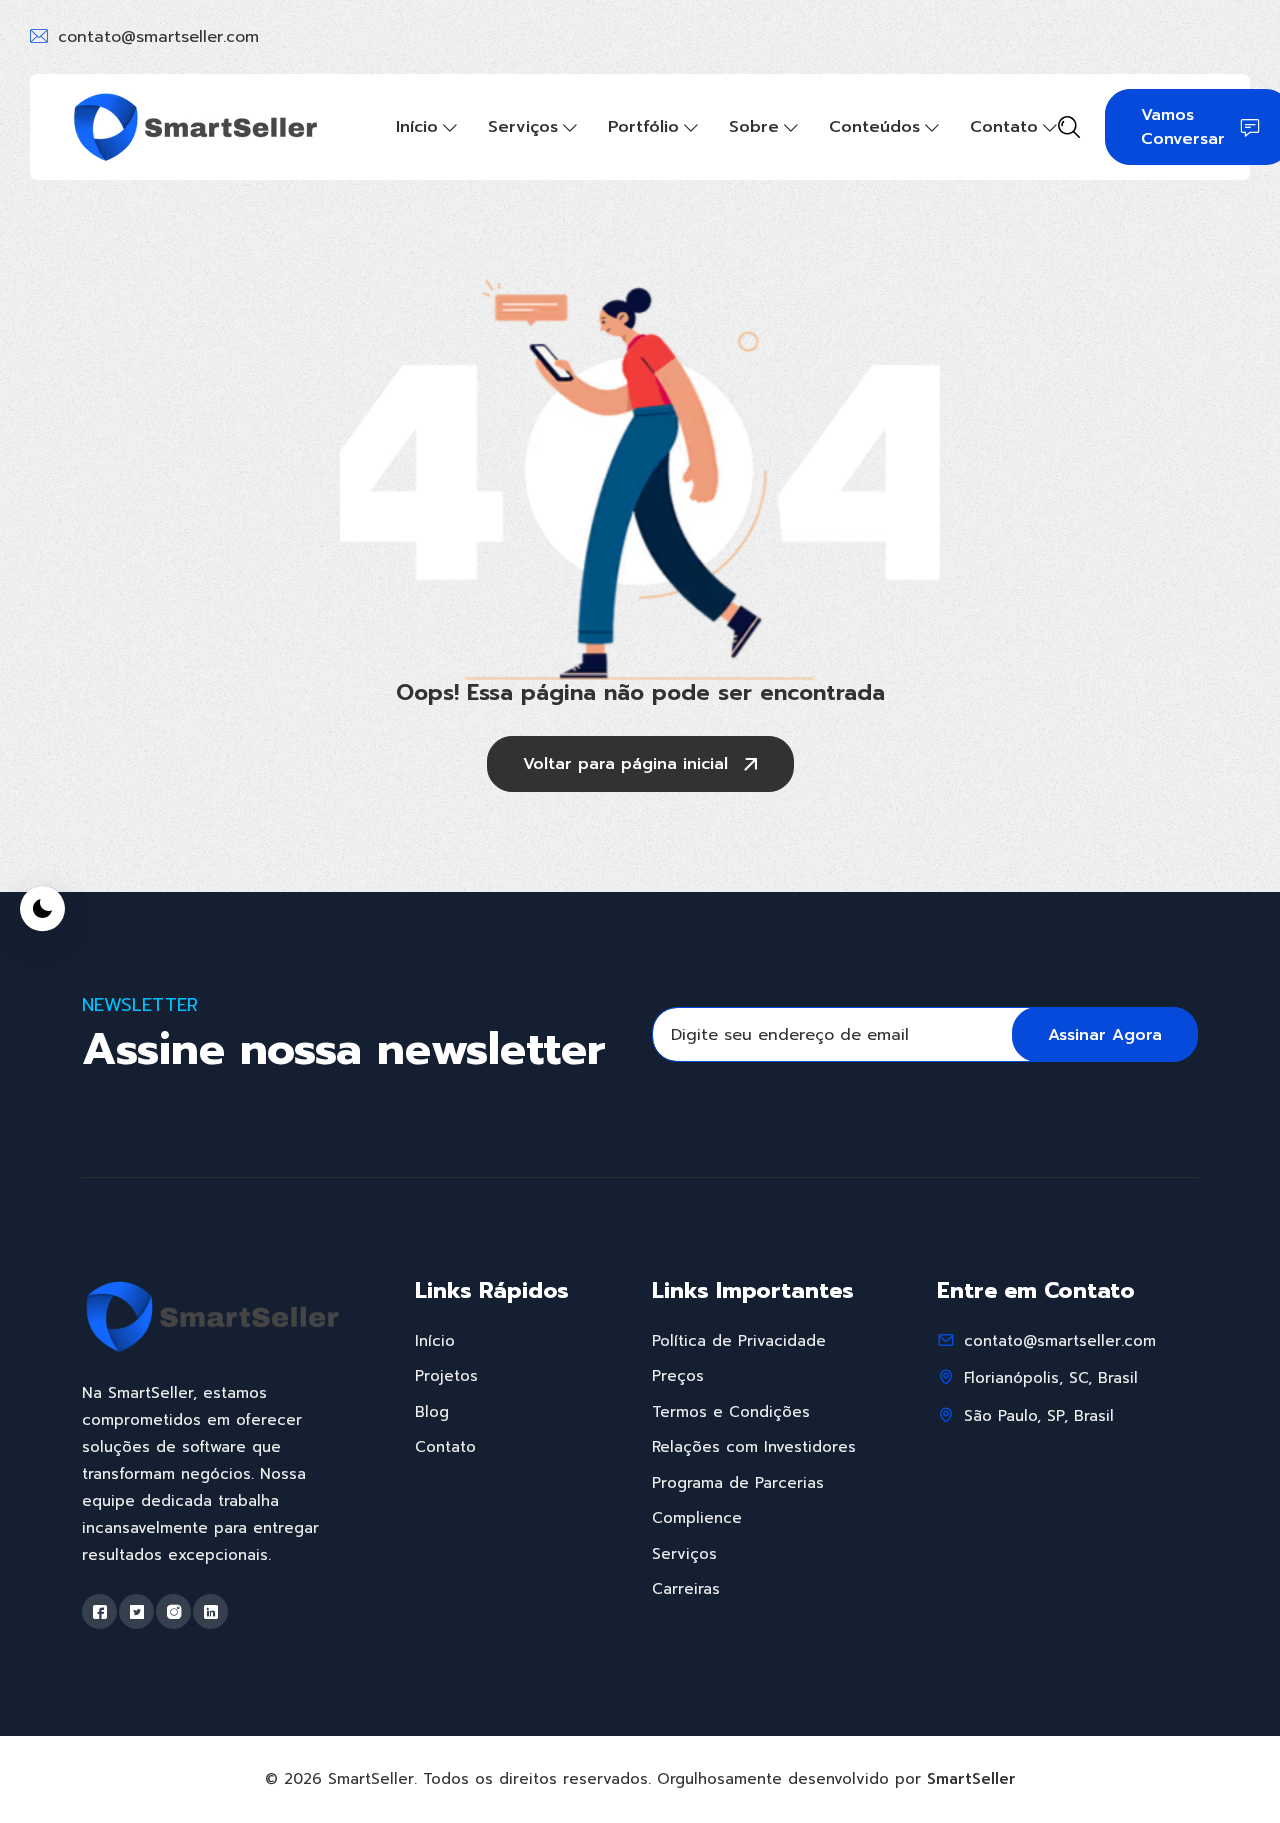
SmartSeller (971, 1779)
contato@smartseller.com (158, 37)
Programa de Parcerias (738, 1483)
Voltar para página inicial (625, 764)
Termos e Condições (731, 1412)
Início (417, 127)
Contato (1004, 127)
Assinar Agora (1105, 1035)
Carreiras (686, 1589)
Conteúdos (874, 127)
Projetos (446, 1376)
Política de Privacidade (739, 1341)
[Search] (1069, 129)
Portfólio (643, 127)
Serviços (523, 127)
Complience (697, 1518)
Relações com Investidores (754, 1447)
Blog (432, 1412)
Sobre (754, 127)
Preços (678, 1376)
